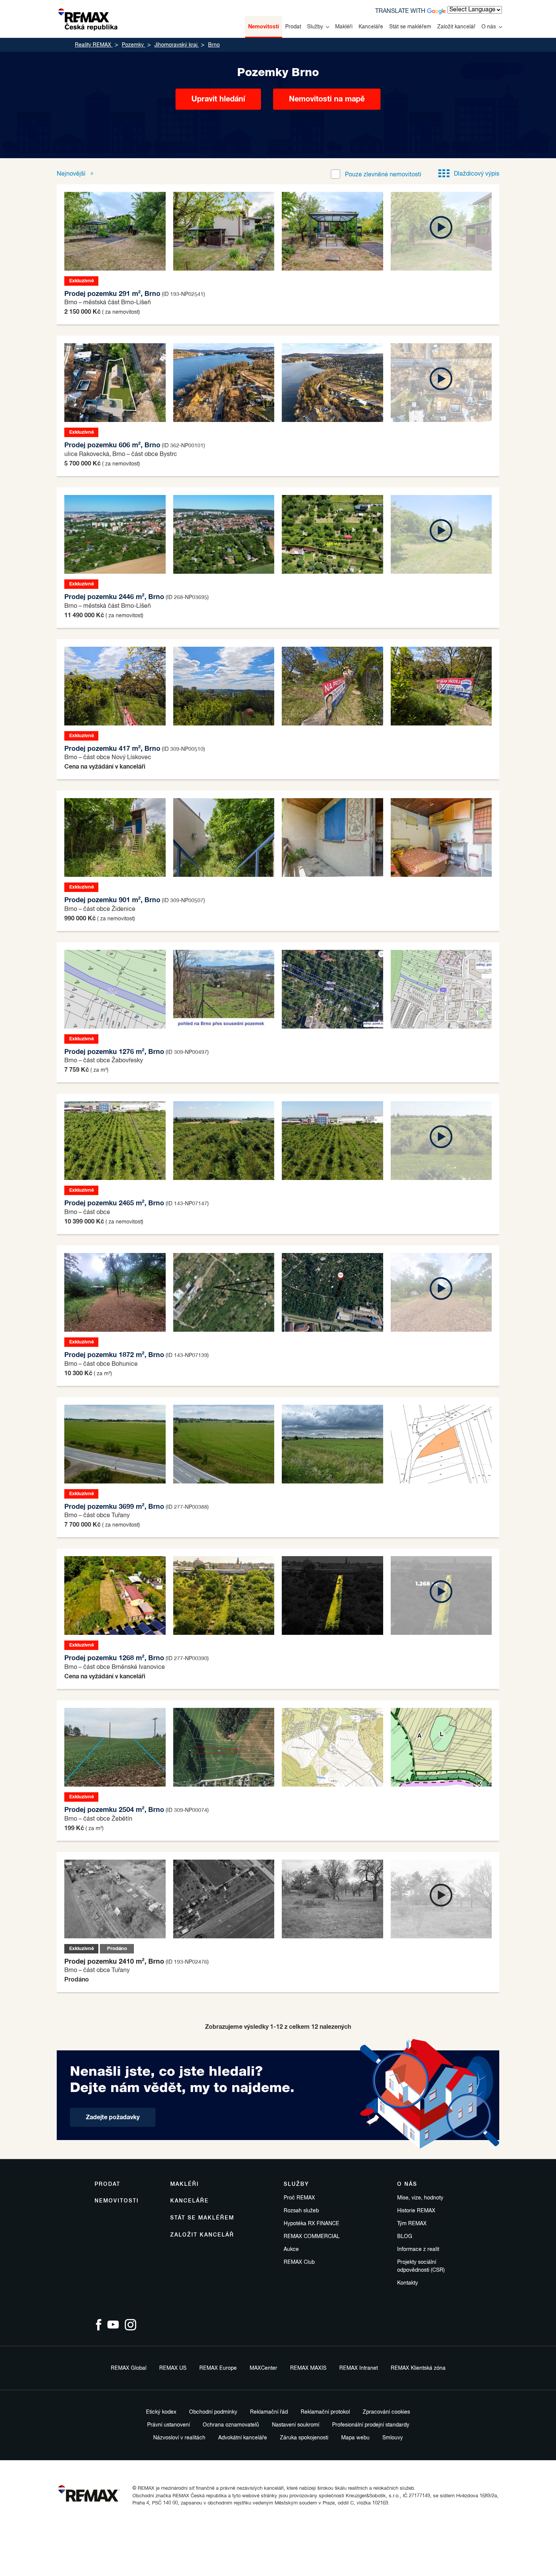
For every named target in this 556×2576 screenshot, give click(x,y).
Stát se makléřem (410, 27)
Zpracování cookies (386, 2412)
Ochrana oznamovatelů (231, 2425)
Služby (315, 27)
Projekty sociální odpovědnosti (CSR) (421, 2266)
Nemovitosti (264, 27)
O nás (489, 27)
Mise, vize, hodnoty (420, 2198)
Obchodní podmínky (213, 2412)
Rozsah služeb (301, 2211)
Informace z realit (418, 2249)
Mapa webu (355, 2438)
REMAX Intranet (359, 2368)
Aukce (291, 2249)
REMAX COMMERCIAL (312, 2237)
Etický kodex (161, 2412)
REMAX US (173, 2368)
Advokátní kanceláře (243, 2438)
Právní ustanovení (169, 2425)
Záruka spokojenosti (304, 2438)
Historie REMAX (416, 2211)
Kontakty (408, 2283)
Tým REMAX (412, 2224)
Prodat (293, 27)
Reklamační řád (269, 2412)
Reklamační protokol (325, 2412)
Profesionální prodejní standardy (371, 2425)
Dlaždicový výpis (477, 174)
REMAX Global (129, 2368)
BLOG (405, 2237)
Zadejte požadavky (113, 2117)
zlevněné (383, 175)
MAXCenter (263, 2368)
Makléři (344, 27)
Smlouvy (393, 2438)
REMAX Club (299, 2262)
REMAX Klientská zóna (418, 2368)
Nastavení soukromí (296, 2425)
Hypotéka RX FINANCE (311, 2224)
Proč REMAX (299, 2198)
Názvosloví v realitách (179, 2438)
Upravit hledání (218, 99)
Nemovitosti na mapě (327, 99)
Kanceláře (371, 27)
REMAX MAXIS (308, 2368)
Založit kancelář (456, 27)
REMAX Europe (218, 2368)
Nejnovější (72, 174)
